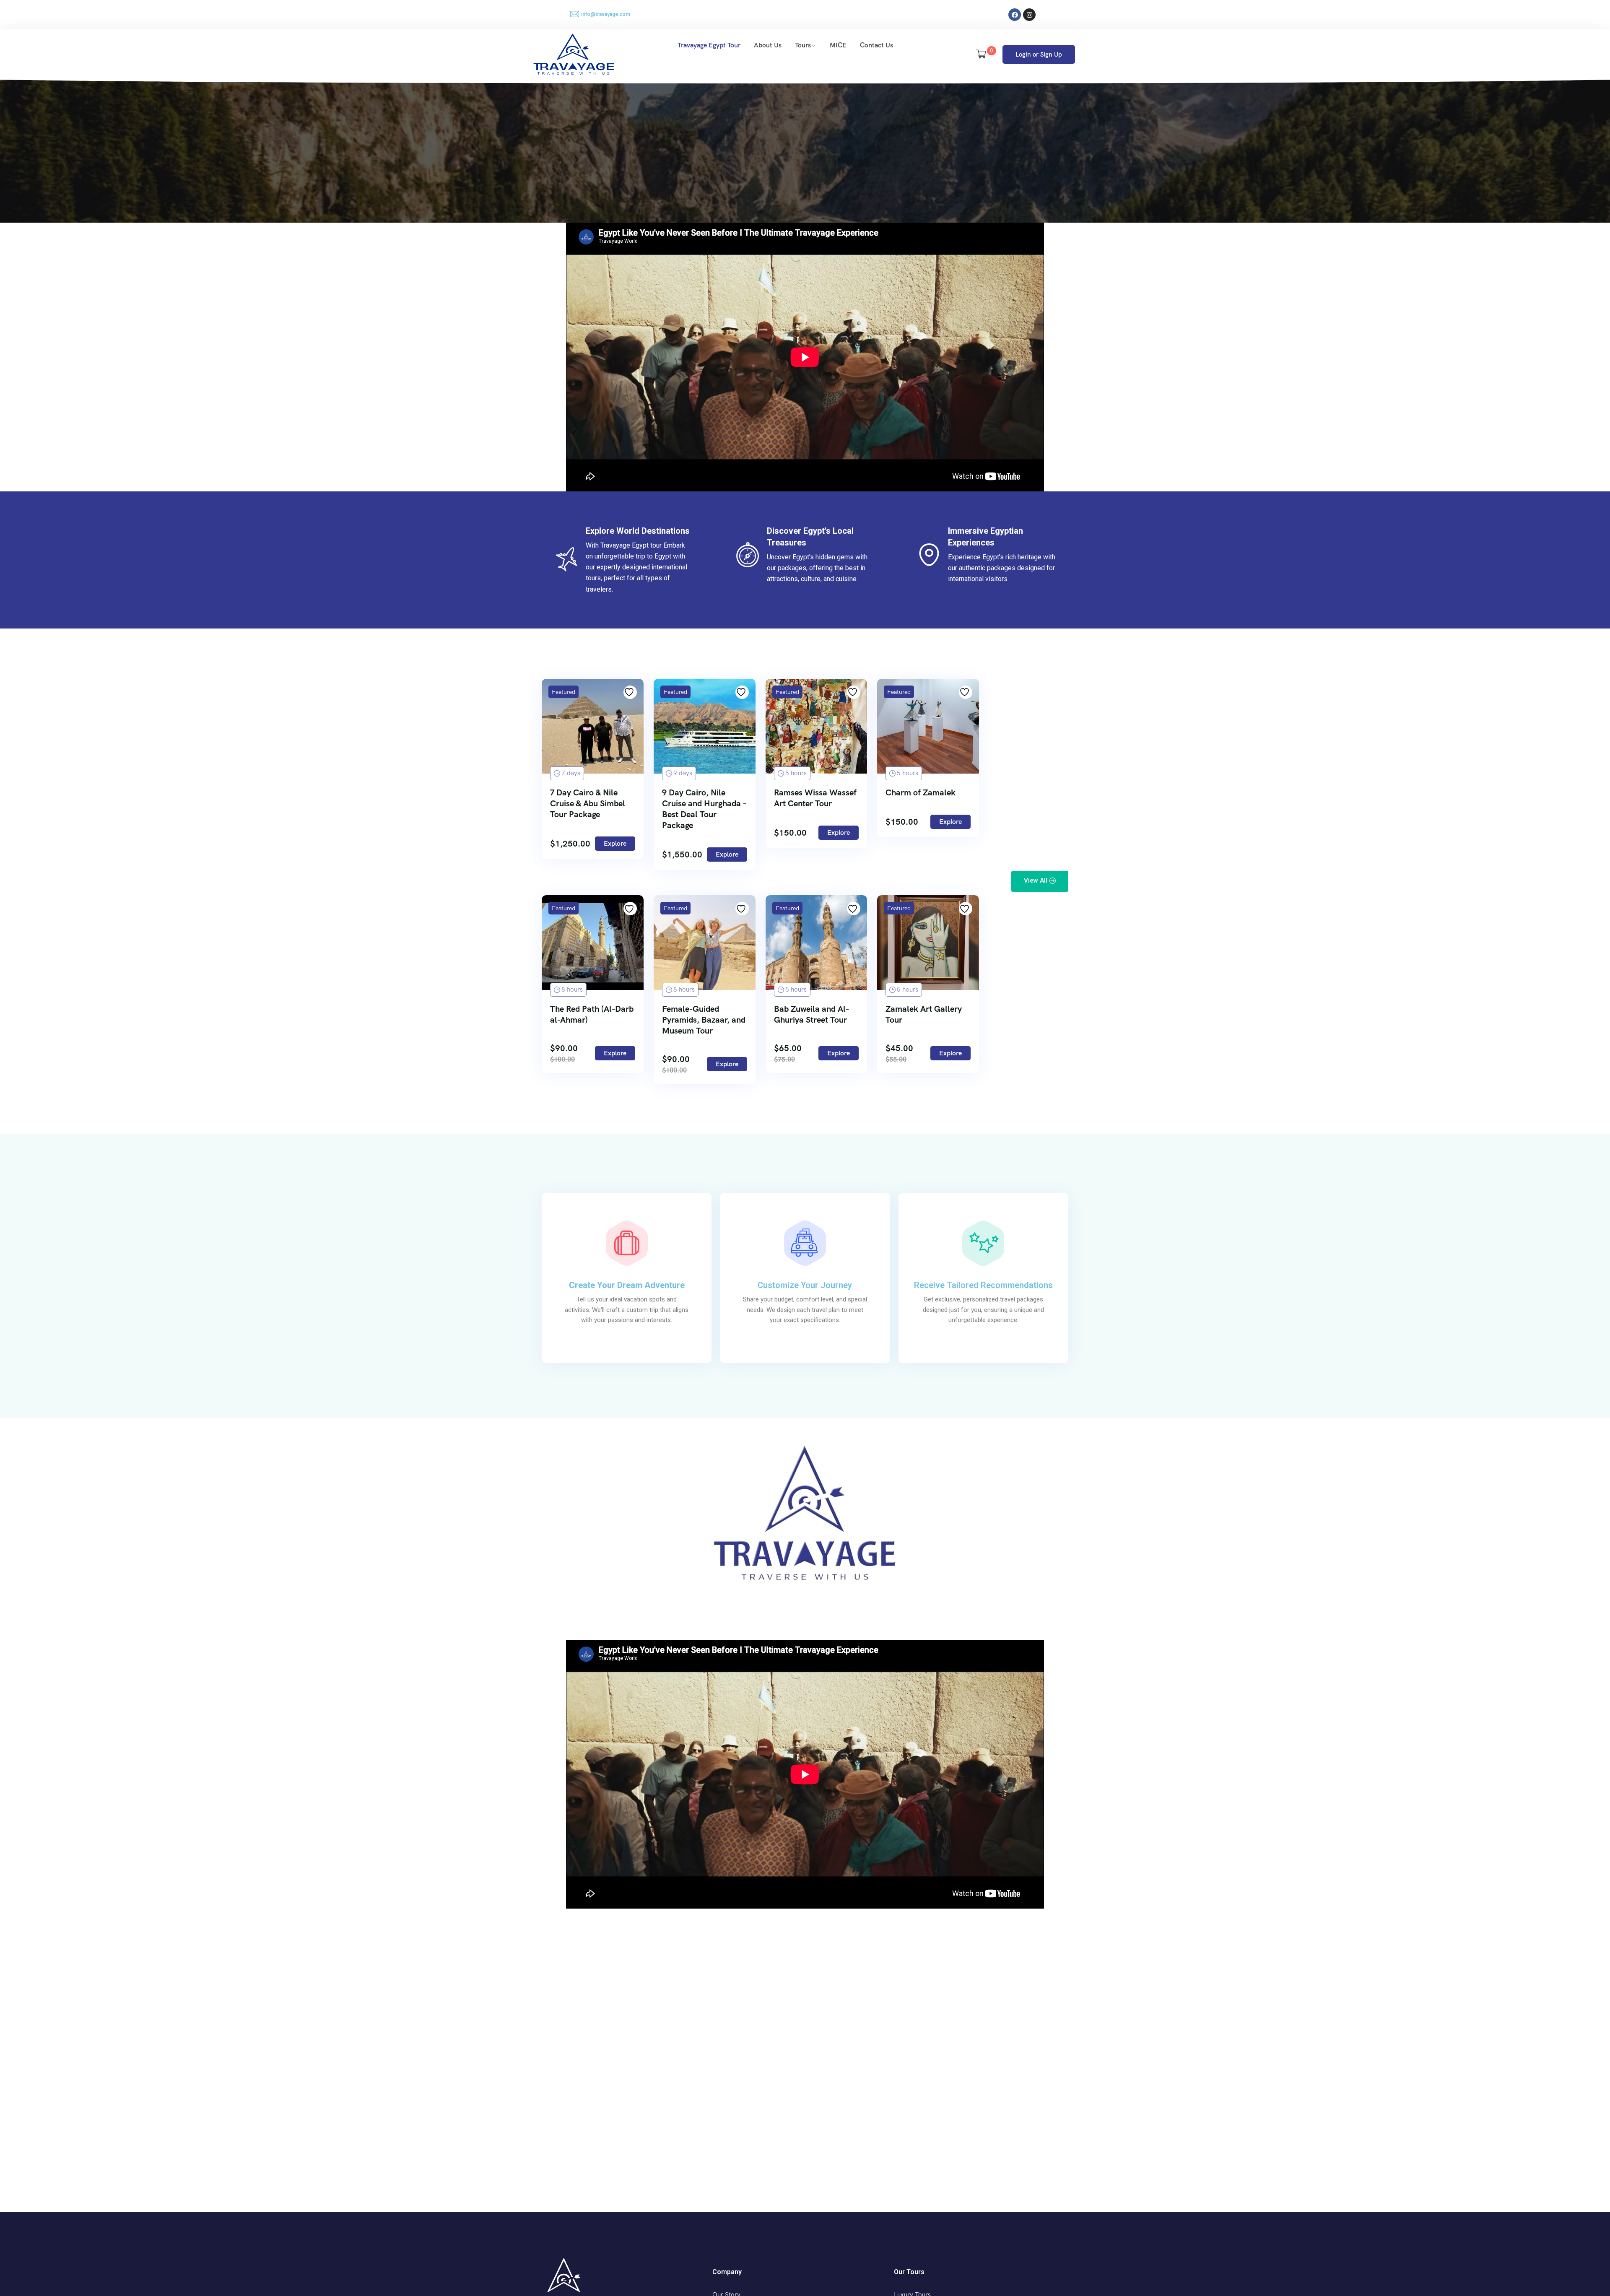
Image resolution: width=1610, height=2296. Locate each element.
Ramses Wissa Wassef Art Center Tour (815, 798)
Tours (803, 45)
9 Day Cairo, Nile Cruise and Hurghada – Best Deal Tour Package (704, 809)
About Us (768, 45)
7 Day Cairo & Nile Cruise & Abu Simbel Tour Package (588, 803)
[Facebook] (1015, 15)
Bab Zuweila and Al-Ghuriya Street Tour (811, 1014)
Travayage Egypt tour (709, 45)
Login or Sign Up (1039, 55)
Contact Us (876, 45)
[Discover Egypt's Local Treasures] (748, 555)
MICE (838, 45)
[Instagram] (1029, 15)
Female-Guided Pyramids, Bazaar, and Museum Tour (704, 1020)
